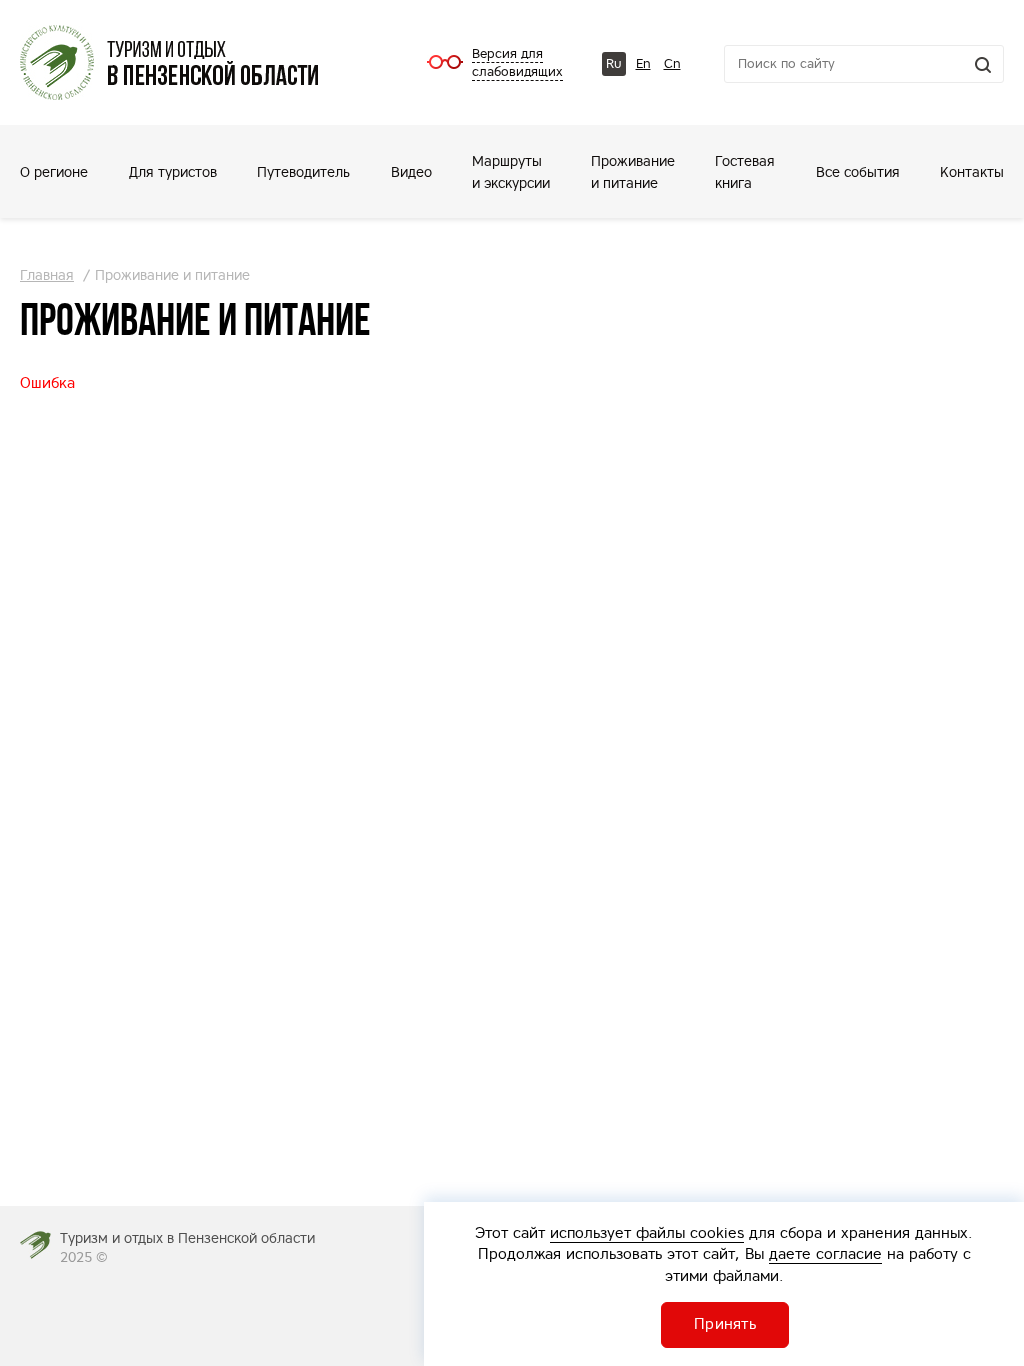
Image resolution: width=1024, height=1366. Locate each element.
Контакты (972, 172)
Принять (725, 1323)
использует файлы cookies (647, 1232)
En (643, 63)
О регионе (54, 172)
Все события (858, 172)
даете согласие (825, 1253)
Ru (614, 63)
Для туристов (173, 172)
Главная (47, 275)
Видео (411, 172)
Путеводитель (303, 172)
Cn (672, 63)
